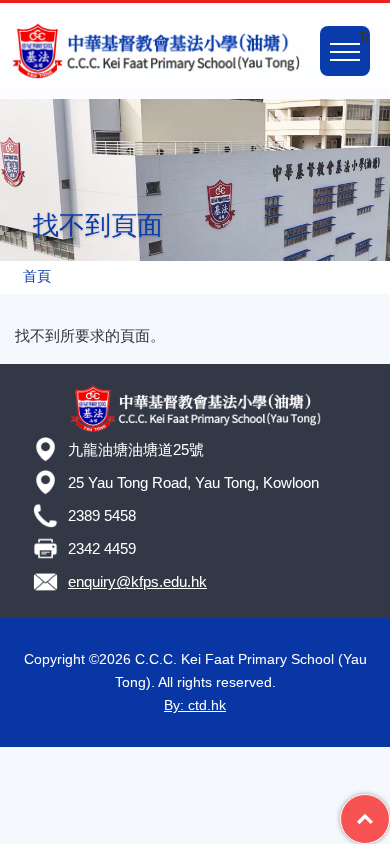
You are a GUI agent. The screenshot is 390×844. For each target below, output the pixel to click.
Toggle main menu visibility (364, 37)
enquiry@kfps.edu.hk (137, 581)
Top (389, 806)
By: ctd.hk (195, 705)
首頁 (37, 276)
